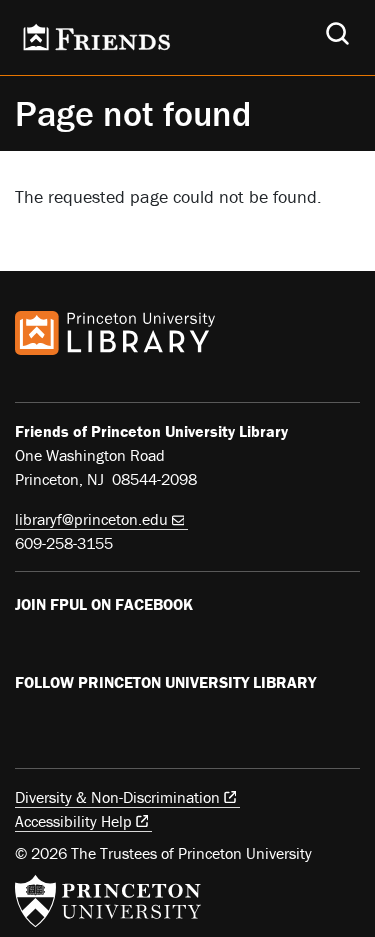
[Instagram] (120, 724)
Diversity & (117, 797)
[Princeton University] (108, 901)
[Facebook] (26, 646)
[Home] (95, 37)
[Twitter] (73, 724)
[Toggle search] (337, 33)
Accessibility (73, 821)
